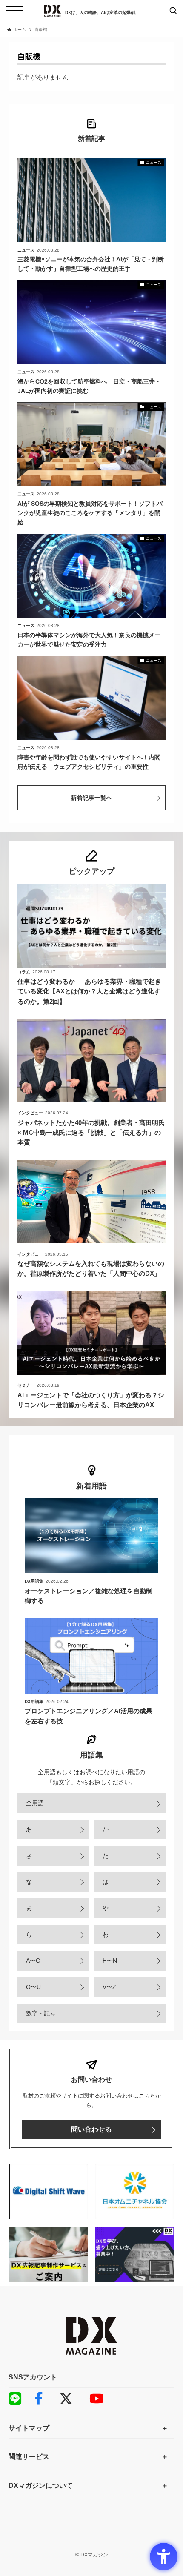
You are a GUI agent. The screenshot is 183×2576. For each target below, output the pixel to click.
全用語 (35, 1803)
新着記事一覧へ (91, 798)
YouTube (100, 2399)
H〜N (110, 1961)
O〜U (33, 1987)
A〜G (33, 1961)
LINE (19, 2399)
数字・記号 (41, 2013)
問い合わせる (91, 2129)
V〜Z (109, 1987)
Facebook (45, 2399)
